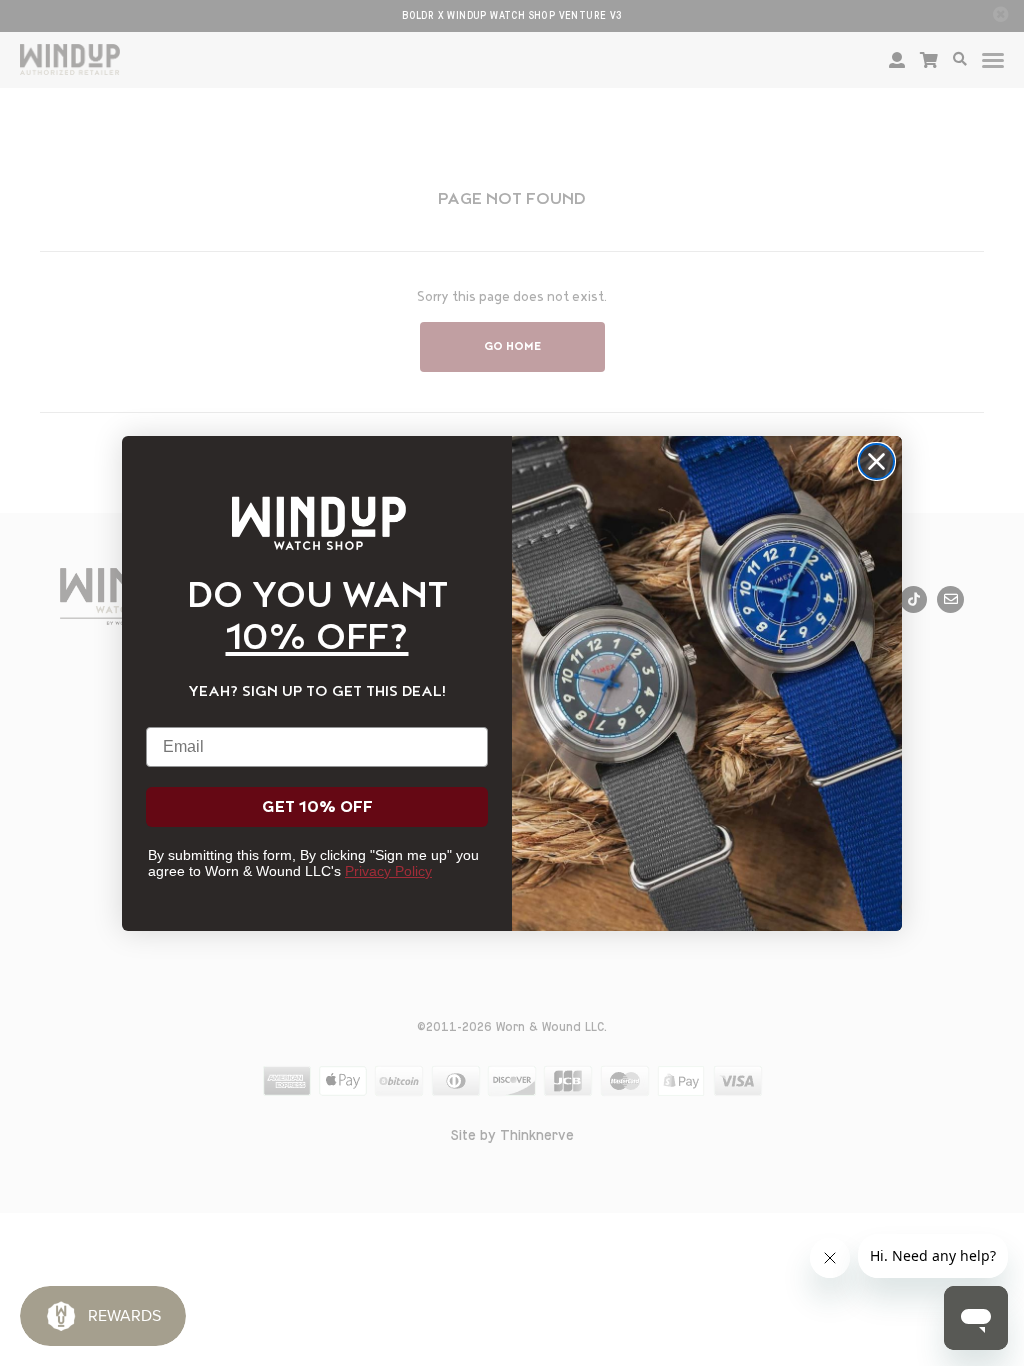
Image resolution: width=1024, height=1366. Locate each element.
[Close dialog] (876, 461)
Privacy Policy (388, 871)
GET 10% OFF (317, 807)
